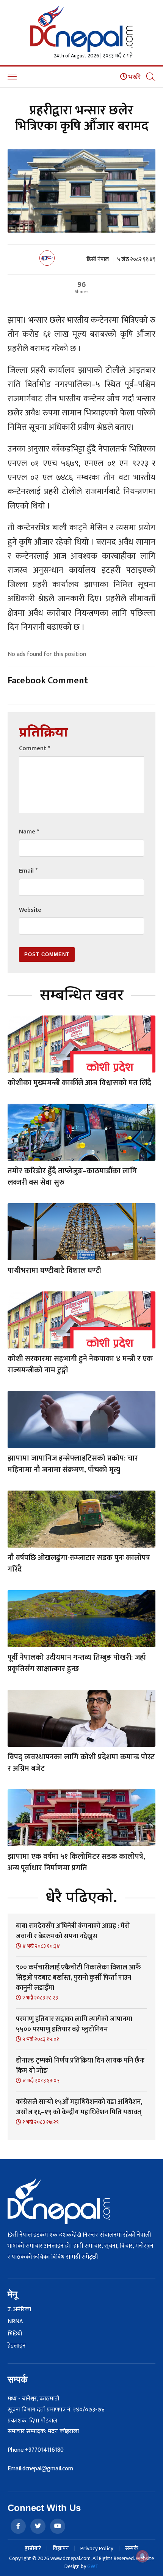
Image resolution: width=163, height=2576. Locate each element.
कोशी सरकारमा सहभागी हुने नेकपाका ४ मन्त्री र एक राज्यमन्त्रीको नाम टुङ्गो (80, 1364)
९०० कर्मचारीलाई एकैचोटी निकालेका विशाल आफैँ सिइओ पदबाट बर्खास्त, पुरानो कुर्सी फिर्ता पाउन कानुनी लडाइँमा (78, 1978)
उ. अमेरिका (19, 2310)
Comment (34, 749)
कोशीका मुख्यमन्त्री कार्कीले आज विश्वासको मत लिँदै (79, 1083)
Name (29, 832)
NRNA (15, 2322)
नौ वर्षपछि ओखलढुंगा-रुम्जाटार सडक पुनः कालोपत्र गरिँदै (79, 1564)
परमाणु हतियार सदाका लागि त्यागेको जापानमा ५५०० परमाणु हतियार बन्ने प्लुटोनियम (74, 2024)
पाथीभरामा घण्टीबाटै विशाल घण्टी (54, 1271)
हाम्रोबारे (33, 2548)
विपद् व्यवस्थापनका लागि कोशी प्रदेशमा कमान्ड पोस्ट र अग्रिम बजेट (81, 1763)
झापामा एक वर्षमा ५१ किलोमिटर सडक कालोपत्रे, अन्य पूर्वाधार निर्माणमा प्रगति (76, 1862)
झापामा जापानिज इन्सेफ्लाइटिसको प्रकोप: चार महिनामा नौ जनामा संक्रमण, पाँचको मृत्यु (73, 1464)
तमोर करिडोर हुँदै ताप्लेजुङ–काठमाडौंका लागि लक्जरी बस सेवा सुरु (72, 1177)
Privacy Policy (97, 2548)
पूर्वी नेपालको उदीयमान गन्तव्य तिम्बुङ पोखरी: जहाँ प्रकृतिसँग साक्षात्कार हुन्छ (77, 1663)
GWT (93, 2566)
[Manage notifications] (143, 2556)
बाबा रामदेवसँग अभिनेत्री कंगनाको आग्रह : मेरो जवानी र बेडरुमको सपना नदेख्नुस (73, 1931)
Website (30, 910)
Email (28, 871)
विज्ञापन (61, 2548)
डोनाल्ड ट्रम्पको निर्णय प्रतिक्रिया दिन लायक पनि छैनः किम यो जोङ (80, 2066)
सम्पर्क (132, 2548)
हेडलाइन (17, 2346)
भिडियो (15, 2334)
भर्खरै (134, 77)
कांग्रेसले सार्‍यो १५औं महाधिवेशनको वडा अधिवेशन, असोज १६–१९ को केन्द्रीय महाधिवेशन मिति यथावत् (79, 2107)
